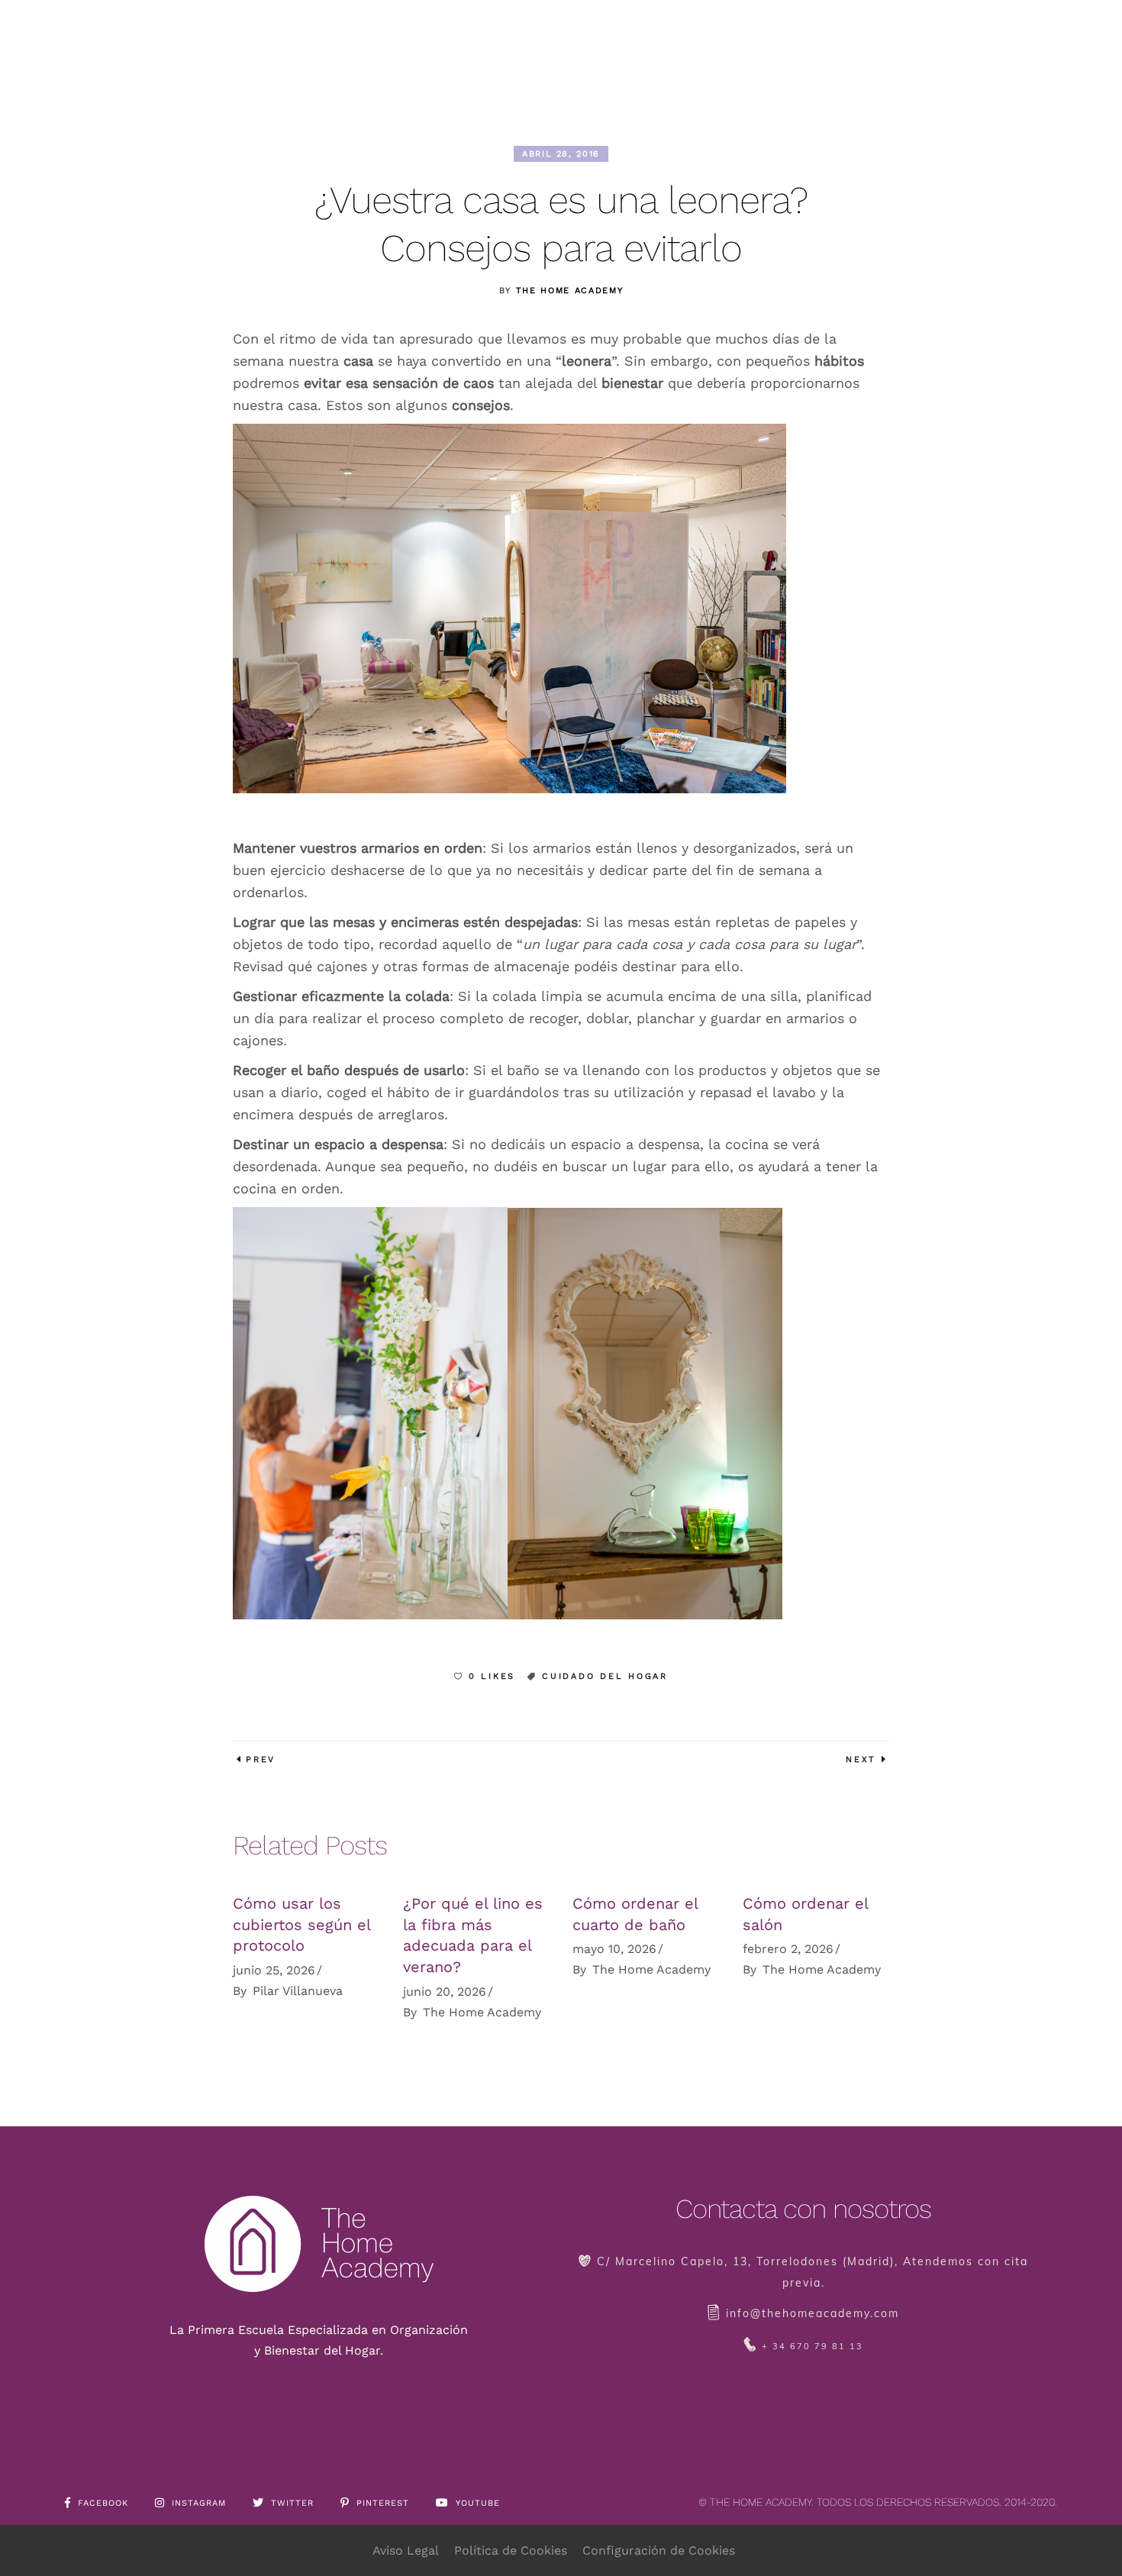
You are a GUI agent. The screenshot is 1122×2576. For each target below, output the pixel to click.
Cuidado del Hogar (605, 1676)
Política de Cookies (511, 2550)
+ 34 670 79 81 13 (812, 2346)
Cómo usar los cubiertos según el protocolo (301, 1924)
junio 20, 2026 (445, 1992)
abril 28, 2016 (561, 154)
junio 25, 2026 (274, 1970)
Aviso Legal (406, 2550)
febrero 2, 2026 (788, 1949)
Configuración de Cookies (659, 2550)
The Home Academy (569, 291)
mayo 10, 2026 (614, 1949)
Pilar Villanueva (298, 1991)
